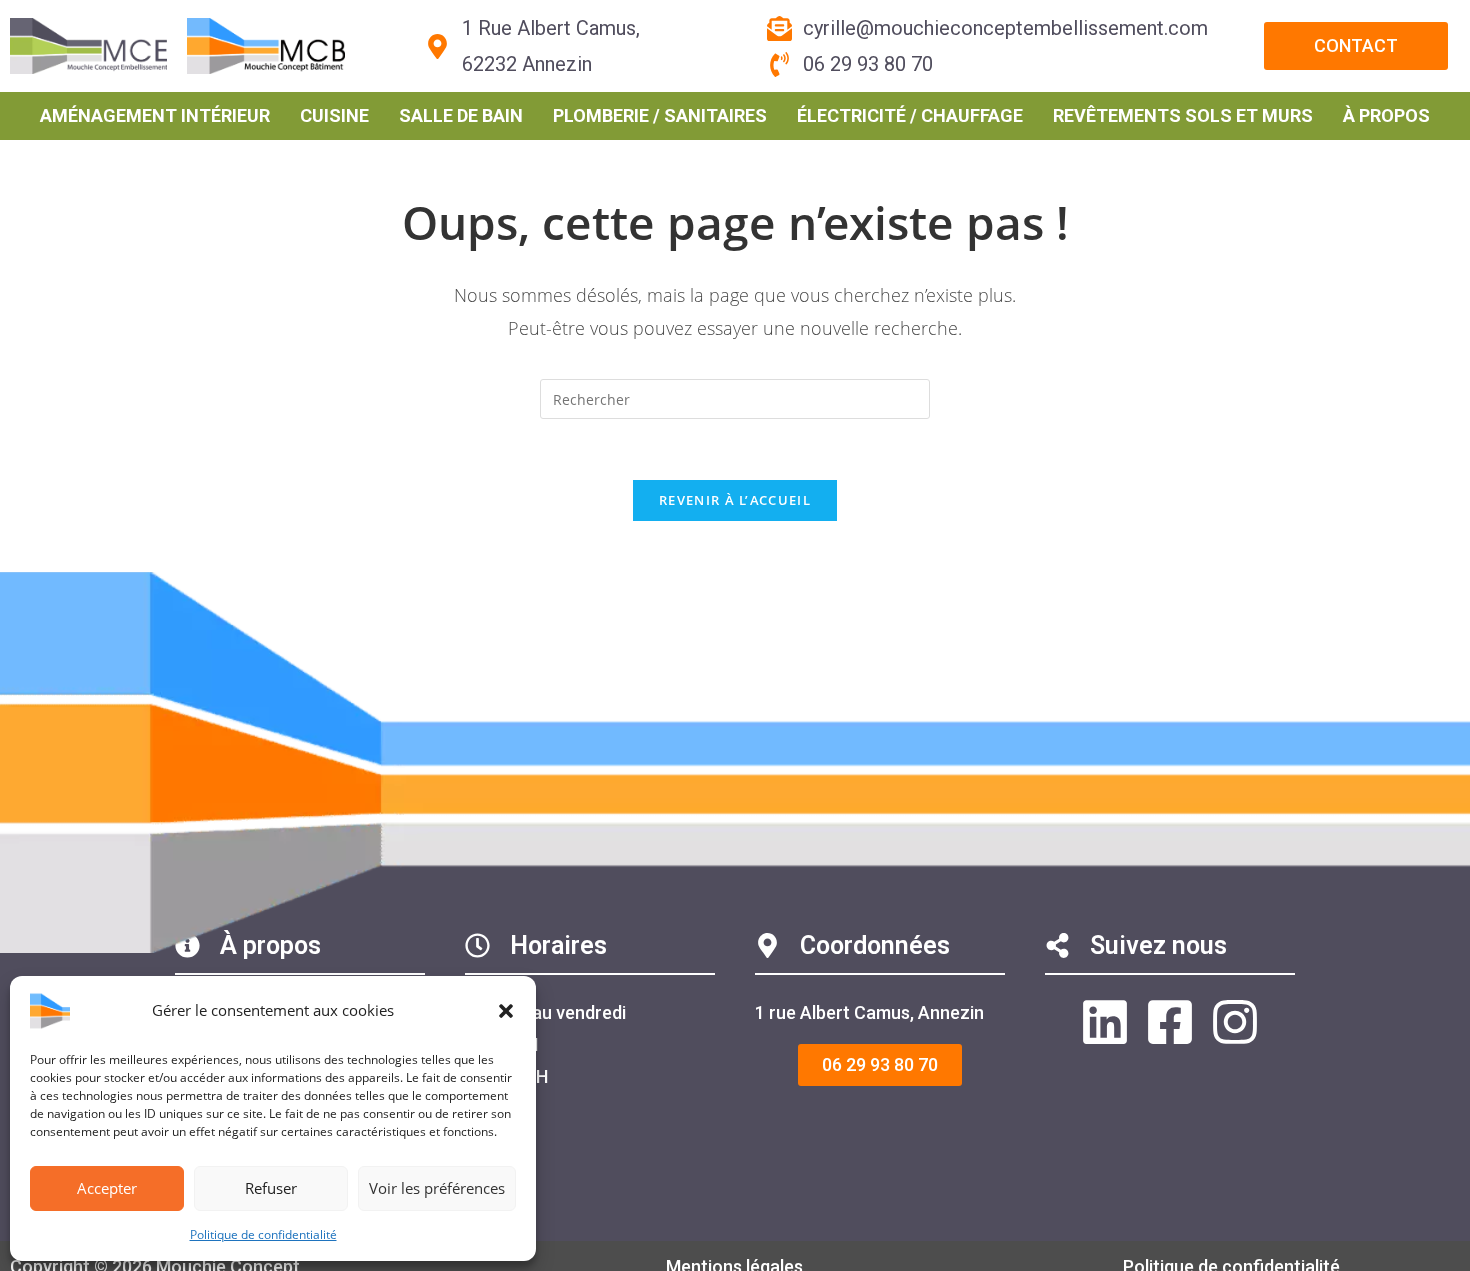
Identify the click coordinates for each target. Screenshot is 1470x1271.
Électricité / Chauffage (910, 115)
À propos (1386, 115)
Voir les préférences (437, 1188)
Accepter (107, 1188)
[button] (506, 1011)
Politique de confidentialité (263, 1234)
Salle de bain (461, 115)
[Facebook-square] (1170, 1022)
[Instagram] (1235, 1022)
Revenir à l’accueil (735, 500)
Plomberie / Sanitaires (660, 115)
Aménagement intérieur (155, 115)
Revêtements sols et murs (1183, 115)
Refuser (271, 1188)
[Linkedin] (1105, 1022)
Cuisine (334, 115)
